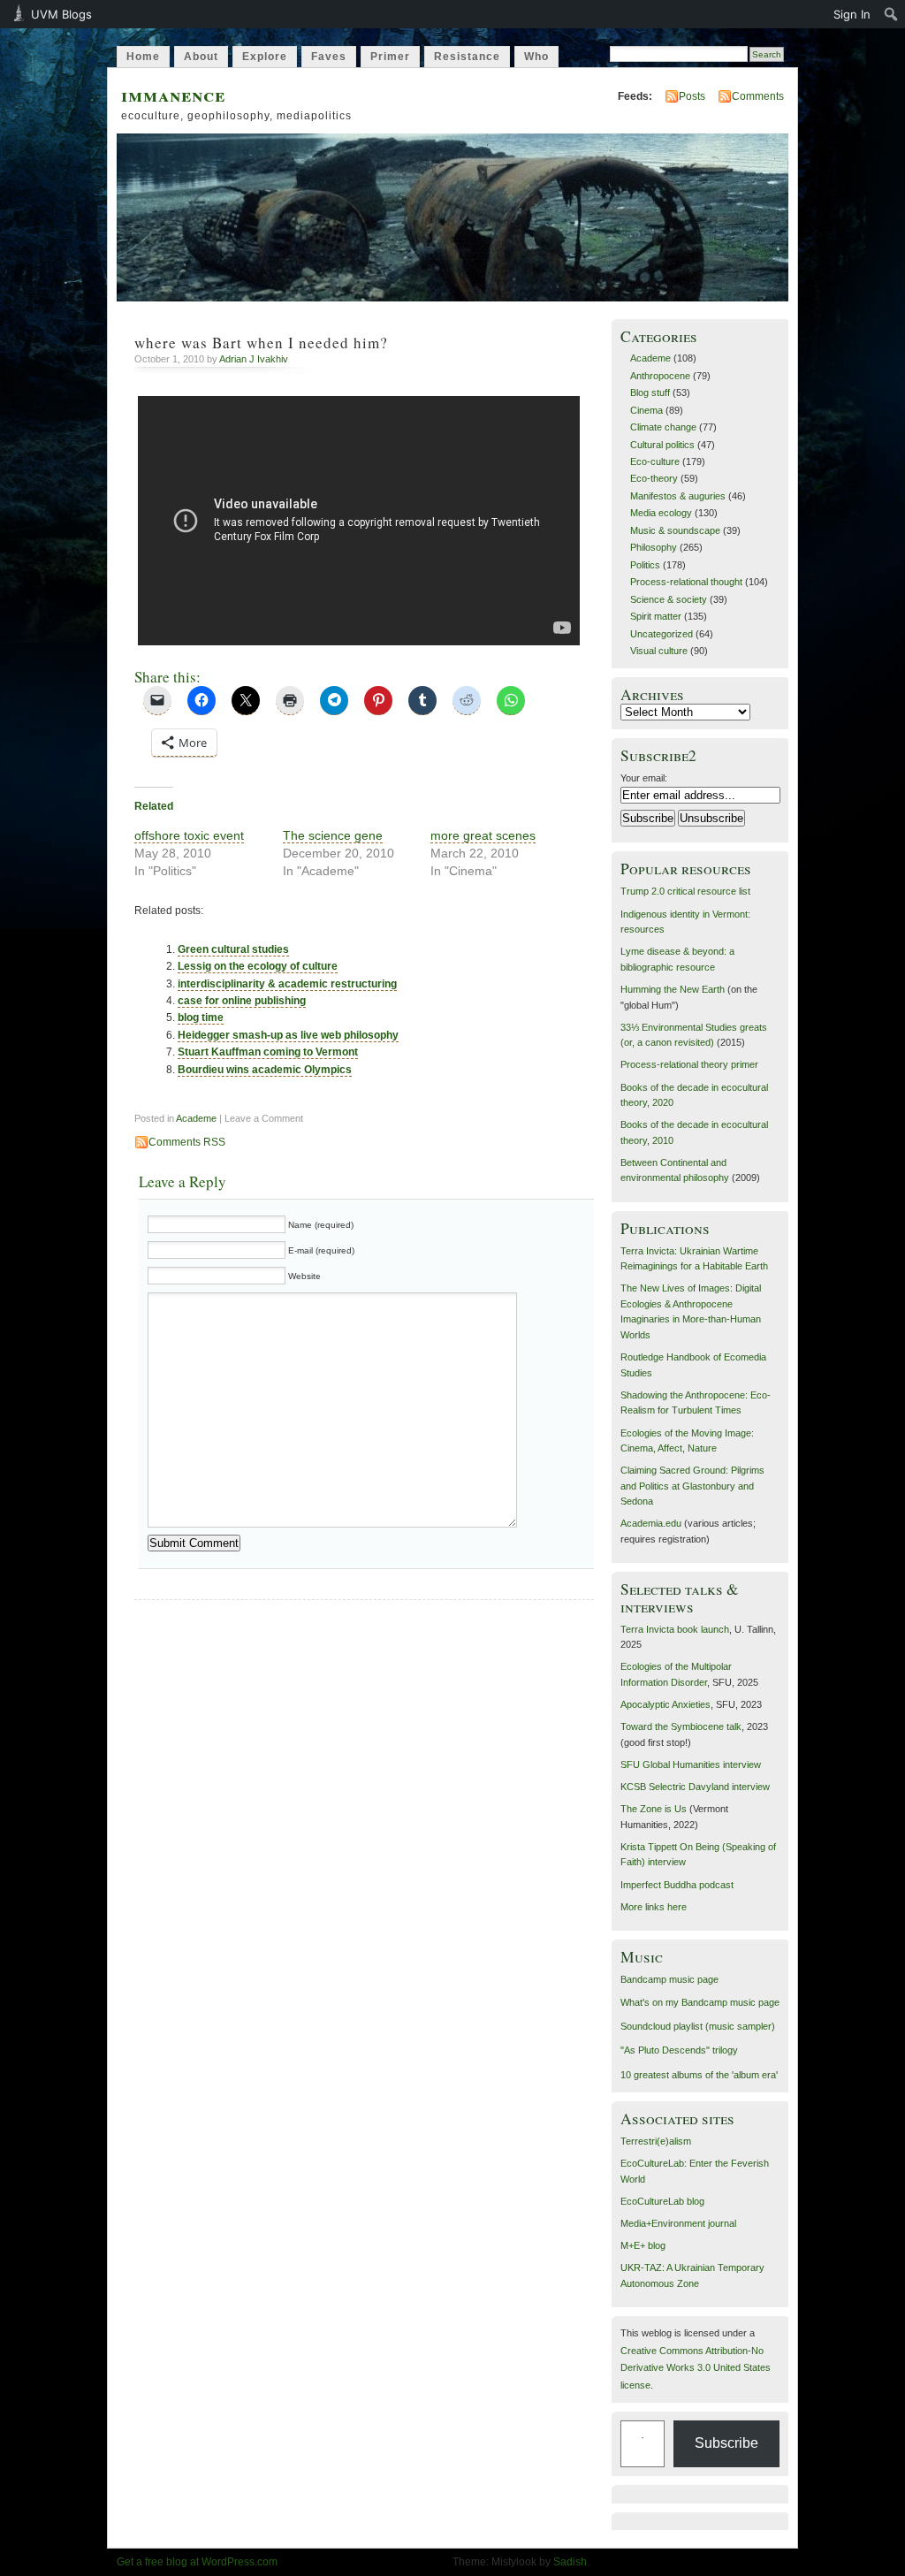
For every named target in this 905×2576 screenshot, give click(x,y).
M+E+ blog (643, 2245)
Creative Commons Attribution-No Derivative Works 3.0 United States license (696, 2368)
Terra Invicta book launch (675, 1629)
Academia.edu (651, 1523)
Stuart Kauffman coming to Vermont (268, 1052)
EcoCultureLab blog (662, 2201)
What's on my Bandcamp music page (700, 2002)
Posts (692, 96)
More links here (654, 1907)
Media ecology (661, 513)
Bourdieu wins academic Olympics (265, 1070)
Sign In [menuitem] (852, 14)
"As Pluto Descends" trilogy (679, 2050)
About (201, 57)
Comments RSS (187, 1142)
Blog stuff (650, 392)
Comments (758, 96)
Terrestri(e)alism (656, 2141)
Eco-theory (654, 478)
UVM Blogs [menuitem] (61, 14)
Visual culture (659, 651)
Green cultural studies (233, 949)
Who (536, 57)
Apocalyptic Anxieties (665, 1704)
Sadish (570, 2562)
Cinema (646, 410)
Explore (265, 57)
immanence (173, 94)
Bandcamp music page (669, 1979)
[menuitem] (891, 14)
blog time (201, 1017)
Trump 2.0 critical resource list (685, 891)
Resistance (467, 57)
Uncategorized (662, 634)
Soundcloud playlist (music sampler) (698, 2026)
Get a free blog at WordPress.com (197, 2562)
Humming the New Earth (673, 989)
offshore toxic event (189, 835)
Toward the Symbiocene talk (681, 1726)
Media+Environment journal (678, 2223)
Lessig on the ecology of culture (258, 966)
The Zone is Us (654, 1809)
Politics (645, 565)
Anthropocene (660, 376)
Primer (390, 57)
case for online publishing (242, 1001)
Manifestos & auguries (678, 496)
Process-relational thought (686, 582)
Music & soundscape (675, 530)
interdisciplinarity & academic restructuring (287, 984)
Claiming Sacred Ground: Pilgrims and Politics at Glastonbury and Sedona (692, 1486)
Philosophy (654, 547)
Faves (329, 57)
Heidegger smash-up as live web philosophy (288, 1035)
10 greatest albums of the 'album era (698, 2075)
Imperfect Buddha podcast (677, 1885)
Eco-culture (655, 461)
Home (143, 57)
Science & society (669, 599)
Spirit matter (656, 616)
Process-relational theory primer (689, 1064)
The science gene (333, 835)
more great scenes (483, 835)
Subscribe (726, 2443)
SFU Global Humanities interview (691, 1764)
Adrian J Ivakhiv (254, 359)
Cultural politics (662, 445)
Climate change (663, 427)
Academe (196, 1118)
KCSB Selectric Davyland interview (695, 1787)
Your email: (644, 778)
